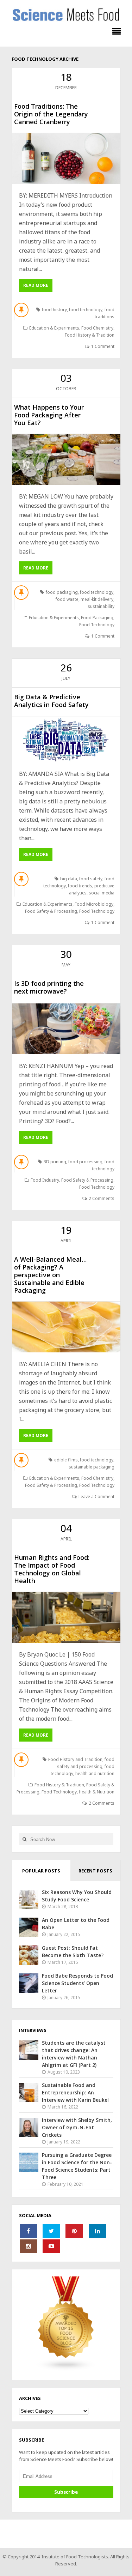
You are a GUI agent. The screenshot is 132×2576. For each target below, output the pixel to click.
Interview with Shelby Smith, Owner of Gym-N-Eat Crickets (77, 2127)
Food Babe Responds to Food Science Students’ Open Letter (77, 1983)
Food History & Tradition (90, 335)
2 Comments (102, 1198)
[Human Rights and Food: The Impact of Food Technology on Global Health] (66, 1617)
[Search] (25, 1839)
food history (54, 310)
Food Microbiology (94, 904)
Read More (36, 285)
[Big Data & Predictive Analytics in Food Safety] (66, 740)
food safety (91, 879)
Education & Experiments (54, 328)
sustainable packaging (92, 1467)
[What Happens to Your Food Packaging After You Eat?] (66, 459)
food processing (85, 1162)
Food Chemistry (97, 328)
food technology (86, 310)
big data (69, 879)
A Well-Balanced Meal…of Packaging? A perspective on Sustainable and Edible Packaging (50, 1275)
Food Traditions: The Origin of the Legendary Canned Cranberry (51, 114)
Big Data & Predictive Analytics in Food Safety (51, 701)
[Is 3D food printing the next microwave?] (66, 1029)
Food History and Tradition (75, 1759)
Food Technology (97, 625)
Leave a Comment (96, 1497)
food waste (67, 599)
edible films (66, 1460)
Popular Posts (41, 1871)
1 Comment (103, 346)
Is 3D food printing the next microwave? (49, 987)
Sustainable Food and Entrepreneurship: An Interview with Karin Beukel (75, 2092)
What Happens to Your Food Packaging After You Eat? (49, 415)
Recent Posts (95, 1871)
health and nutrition (95, 1773)
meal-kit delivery (97, 599)
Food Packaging (97, 618)
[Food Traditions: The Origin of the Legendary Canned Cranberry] (66, 158)
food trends (80, 886)
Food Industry (45, 1180)
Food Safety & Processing (51, 911)
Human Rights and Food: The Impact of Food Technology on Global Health (52, 1569)
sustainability (101, 606)
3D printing (55, 1162)
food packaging (62, 592)
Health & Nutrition (97, 1792)
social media (102, 893)
